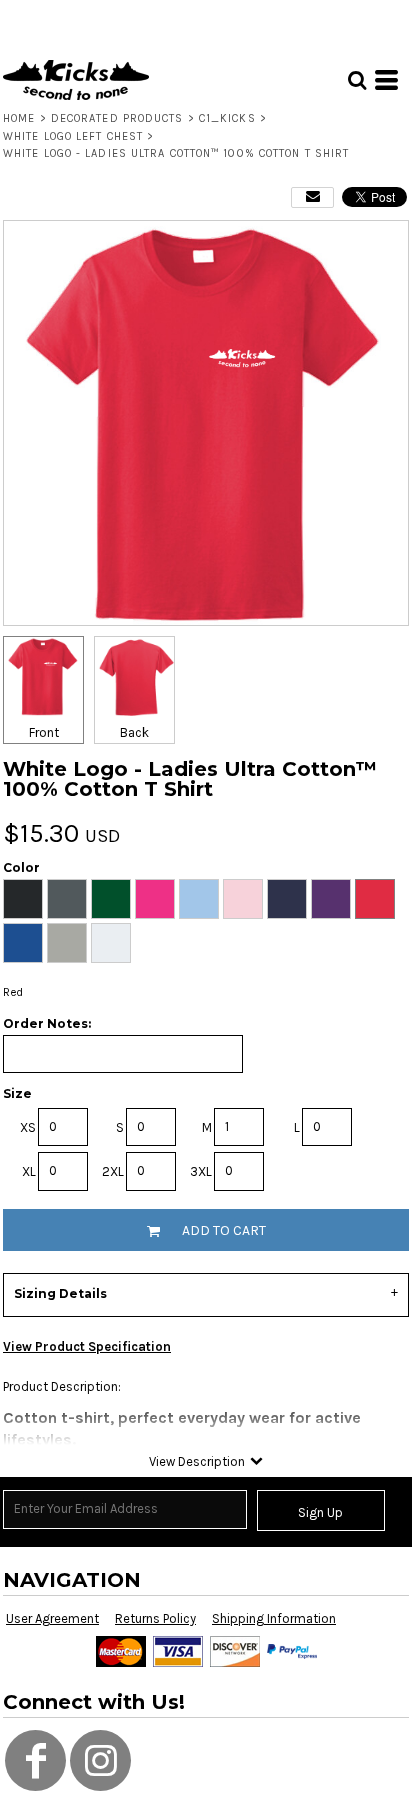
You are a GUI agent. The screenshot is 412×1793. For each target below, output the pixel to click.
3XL (201, 1171)
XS (28, 1127)
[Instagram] (100, 1760)
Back (134, 732)
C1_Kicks (227, 118)
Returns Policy (155, 1618)
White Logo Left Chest (73, 136)
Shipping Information (274, 1618)
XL (29, 1171)
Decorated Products (117, 118)
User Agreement (52, 1618)
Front (44, 732)
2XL (113, 1171)
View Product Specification (87, 1346)
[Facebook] (35, 1760)
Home (19, 118)
